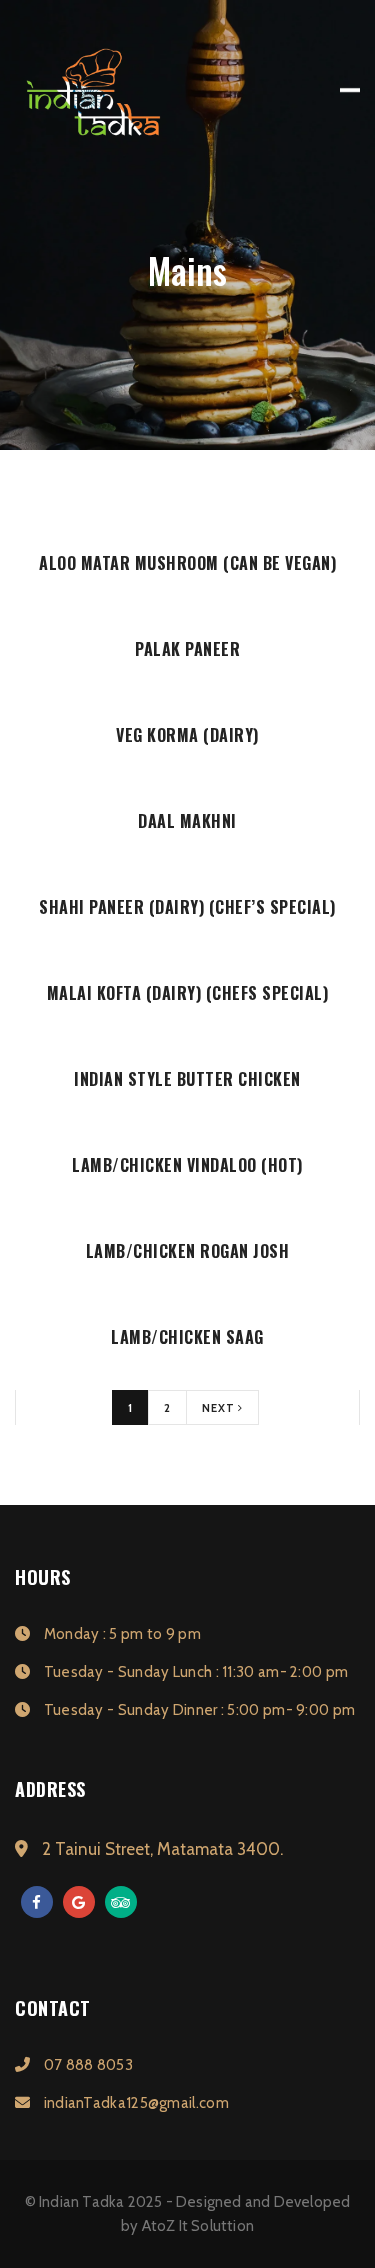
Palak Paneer (187, 649)
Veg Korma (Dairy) (187, 735)
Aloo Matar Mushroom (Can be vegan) (187, 563)
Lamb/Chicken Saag (187, 1337)
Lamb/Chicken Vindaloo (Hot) (187, 1165)
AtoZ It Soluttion (198, 2226)
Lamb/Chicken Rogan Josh (188, 1251)
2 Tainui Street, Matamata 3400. (160, 1849)
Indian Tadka (81, 2202)
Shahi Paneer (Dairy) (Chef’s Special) (187, 907)
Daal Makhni (187, 821)
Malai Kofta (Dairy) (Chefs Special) (188, 993)
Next (220, 1408)
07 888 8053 (86, 2065)
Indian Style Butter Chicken (187, 1079)
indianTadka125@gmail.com (134, 2103)
